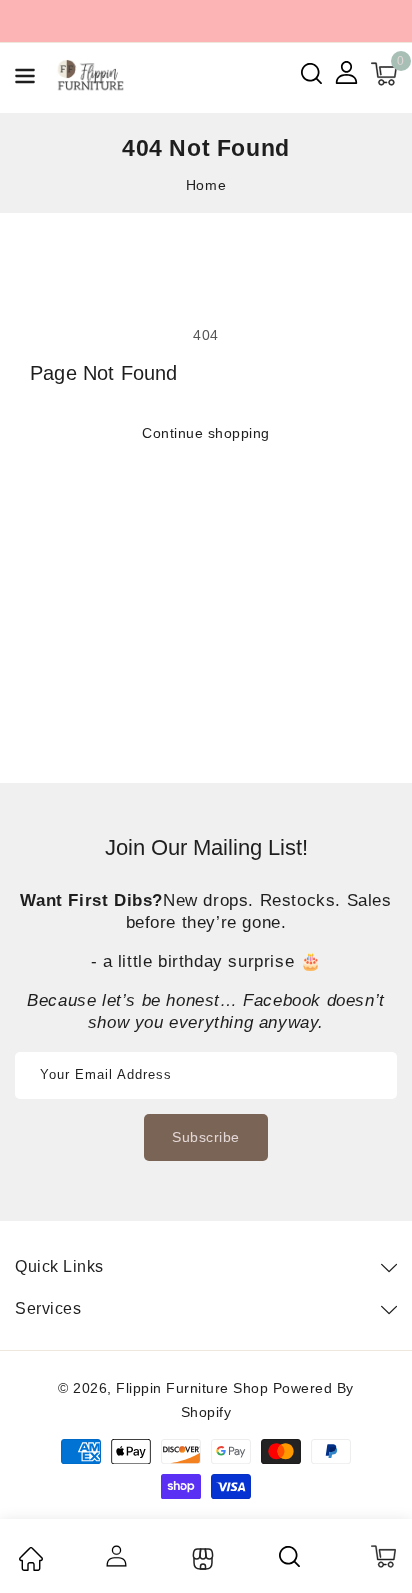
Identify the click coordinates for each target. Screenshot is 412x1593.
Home (206, 185)
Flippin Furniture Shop (192, 1388)
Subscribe (206, 1137)
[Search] (291, 1556)
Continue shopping (206, 433)
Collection (200, 1559)
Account (115, 1556)
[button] (25, 79)
